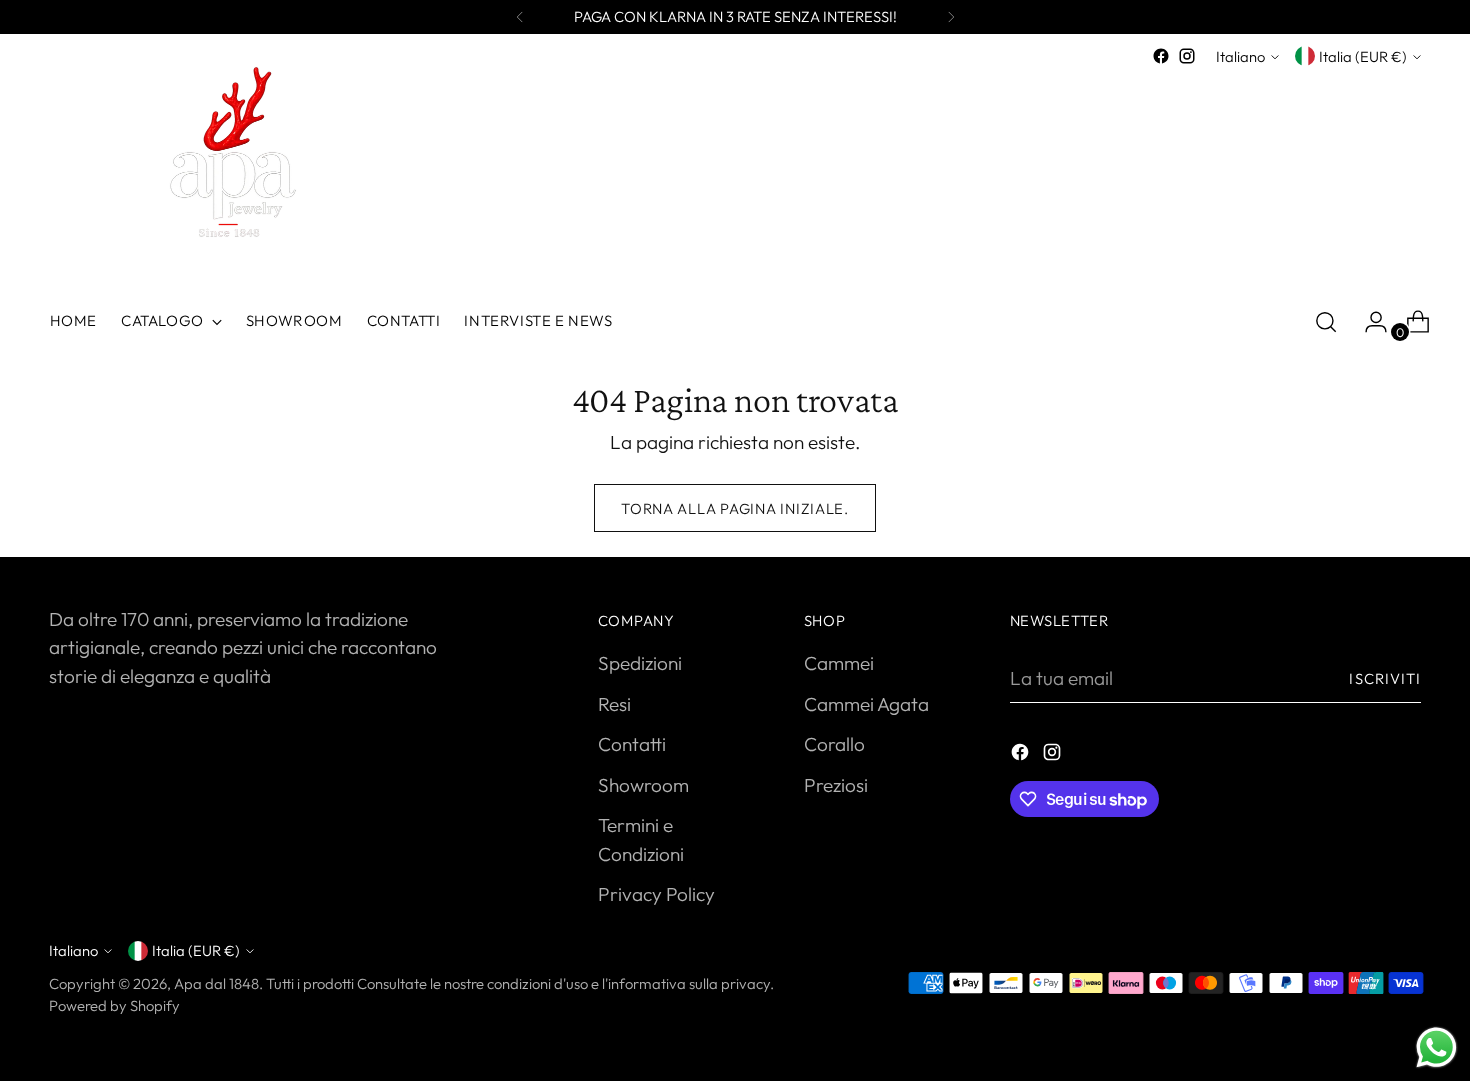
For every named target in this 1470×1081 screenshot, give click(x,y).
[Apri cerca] (1326, 322)
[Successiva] (951, 17)
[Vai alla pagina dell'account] (1368, 322)
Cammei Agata (866, 704)
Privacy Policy (656, 894)
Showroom (643, 785)
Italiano (1240, 56)
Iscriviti (1385, 678)
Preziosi (836, 785)
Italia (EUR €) (1363, 56)
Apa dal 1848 (216, 983)
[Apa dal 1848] (224, 171)
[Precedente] (520, 17)
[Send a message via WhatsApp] (1436, 1047)
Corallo (834, 744)
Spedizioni (640, 663)
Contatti (632, 744)
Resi (614, 704)
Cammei (839, 663)
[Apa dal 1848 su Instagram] (1187, 56)
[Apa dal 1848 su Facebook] (1161, 56)
